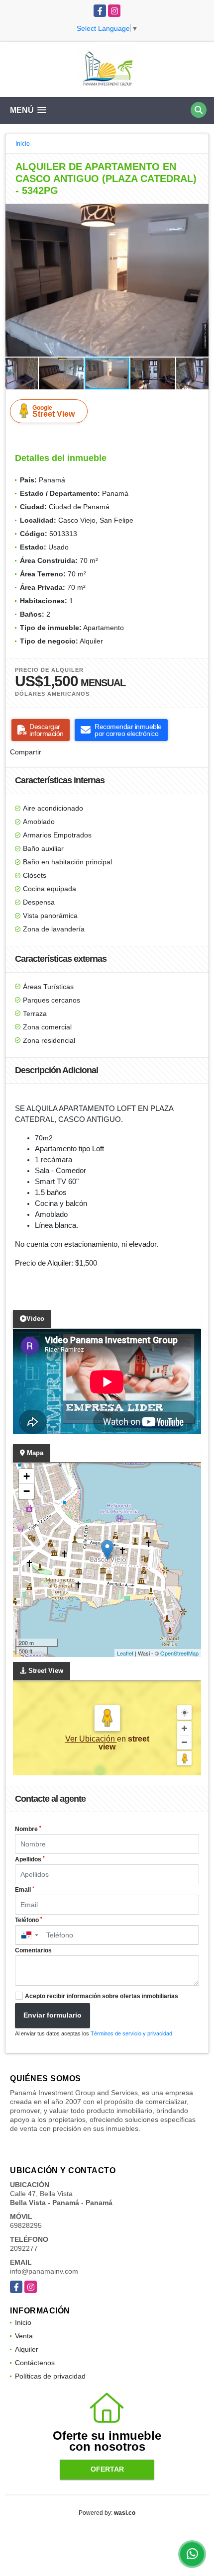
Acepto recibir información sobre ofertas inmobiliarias (102, 1996)
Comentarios (33, 1950)
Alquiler (27, 2349)
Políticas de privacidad (50, 2376)
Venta (24, 2336)
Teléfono (29, 1920)
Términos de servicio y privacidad (131, 2033)
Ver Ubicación (91, 1739)
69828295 (26, 2225)
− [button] (27, 1491)
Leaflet (125, 1653)
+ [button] (27, 1476)
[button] (200, 213)
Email (25, 1890)
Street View (53, 411)
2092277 (24, 2248)
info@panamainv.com (44, 2271)
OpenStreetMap (179, 1653)
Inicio (23, 144)
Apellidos (30, 1859)
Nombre (28, 1829)
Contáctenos (35, 2363)
